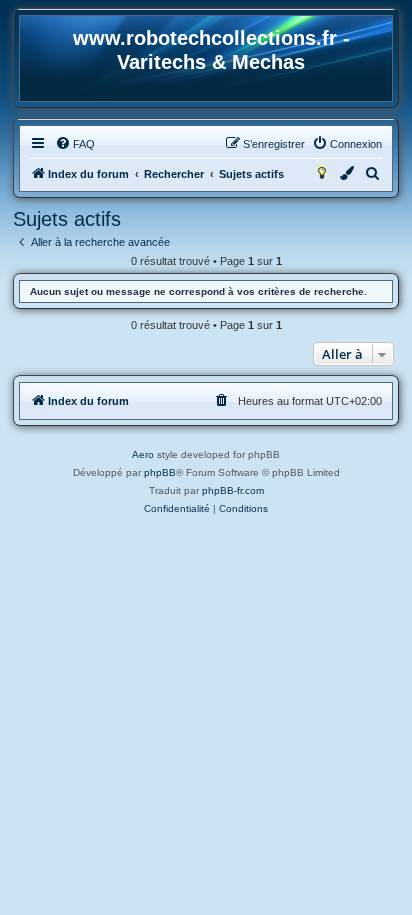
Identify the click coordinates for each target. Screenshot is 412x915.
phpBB (160, 472)
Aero (143, 454)
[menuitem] (75, 144)
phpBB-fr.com (233, 490)
